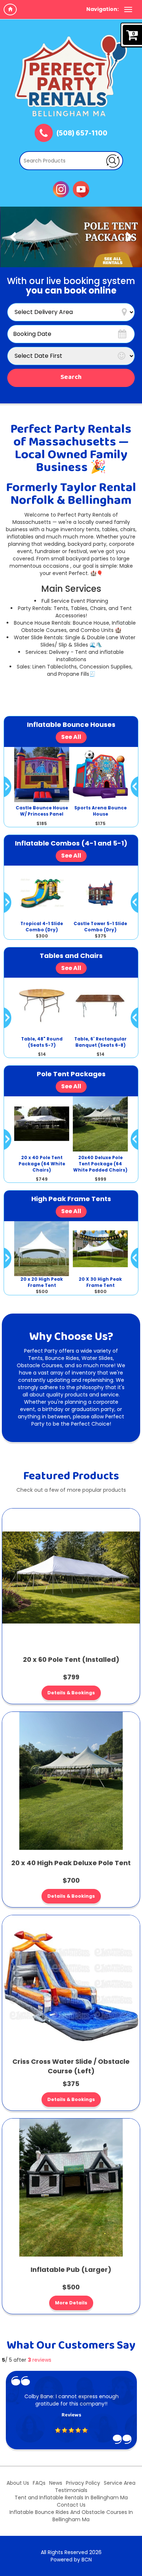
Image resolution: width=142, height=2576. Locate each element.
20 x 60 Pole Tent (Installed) (71, 1659)
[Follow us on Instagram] (61, 189)
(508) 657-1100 (82, 134)
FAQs (39, 2483)
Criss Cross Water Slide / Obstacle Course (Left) (71, 2066)
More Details (71, 2303)
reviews (40, 2360)
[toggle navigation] (128, 9)
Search (71, 377)
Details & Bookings (71, 1693)
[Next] (129, 237)
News (56, 2483)
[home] (10, 9)
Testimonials (71, 2490)
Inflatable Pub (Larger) (71, 2270)
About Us (18, 2483)
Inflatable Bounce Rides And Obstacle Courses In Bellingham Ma (71, 2516)
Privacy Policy (83, 2483)
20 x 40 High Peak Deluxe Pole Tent (71, 1863)
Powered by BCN (71, 2560)
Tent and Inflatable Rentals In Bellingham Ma (71, 2498)
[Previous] (13, 237)
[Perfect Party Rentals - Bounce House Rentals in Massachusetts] (71, 76)
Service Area (120, 2483)
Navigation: (102, 9)
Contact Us (71, 2505)
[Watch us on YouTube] (81, 189)
